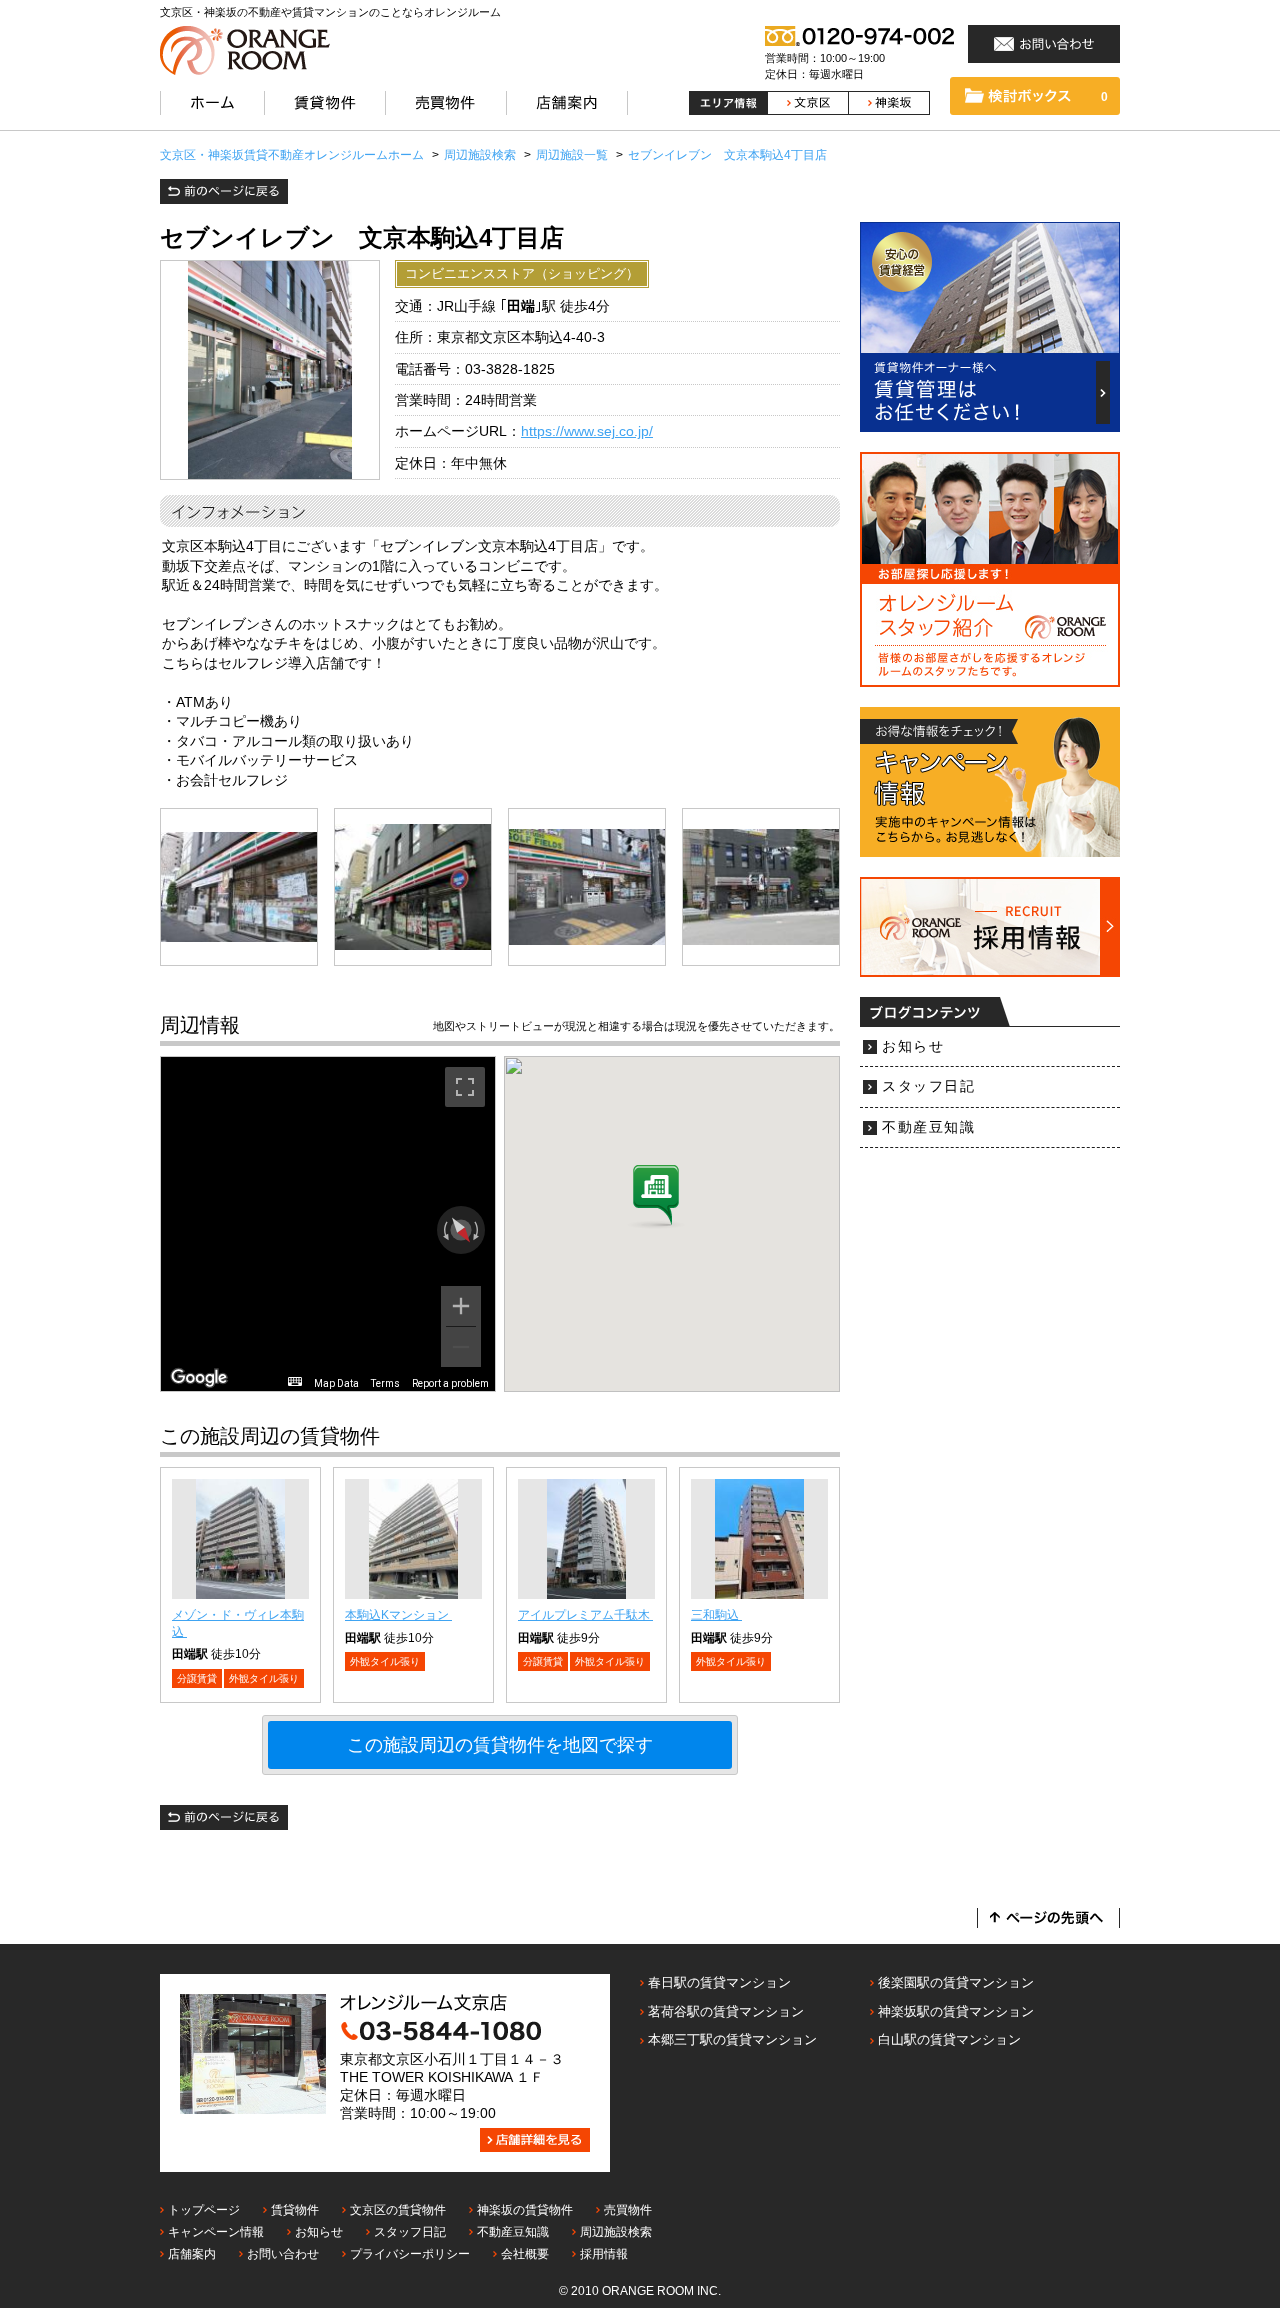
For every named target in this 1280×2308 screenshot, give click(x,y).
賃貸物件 (295, 2210)
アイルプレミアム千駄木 (585, 1615)
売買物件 (628, 2210)
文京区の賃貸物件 (398, 2210)
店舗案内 (192, 2254)
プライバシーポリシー (410, 2254)
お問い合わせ (283, 2254)
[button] (656, 1197)
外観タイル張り (264, 1678)
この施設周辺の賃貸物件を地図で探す (500, 1745)
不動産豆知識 (928, 1127)
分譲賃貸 (197, 1678)
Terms (385, 1383)
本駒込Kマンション (398, 1615)
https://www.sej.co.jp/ (587, 431)
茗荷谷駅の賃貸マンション (726, 2011)
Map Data (336, 1383)
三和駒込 (716, 1615)
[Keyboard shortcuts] (295, 1381)
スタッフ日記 (928, 1086)
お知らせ (913, 1046)
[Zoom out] (461, 1347)
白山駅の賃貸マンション (949, 2039)
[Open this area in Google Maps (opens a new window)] (199, 1378)
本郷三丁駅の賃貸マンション (732, 2039)
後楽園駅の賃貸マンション (956, 1982)
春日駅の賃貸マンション (719, 1982)
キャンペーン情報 (216, 2232)
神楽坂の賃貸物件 (525, 2210)
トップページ (204, 2210)
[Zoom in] (461, 1306)
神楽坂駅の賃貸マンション (956, 2011)
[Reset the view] (461, 1230)
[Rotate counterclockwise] (444, 1230)
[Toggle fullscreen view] (465, 1087)
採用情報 (604, 2254)
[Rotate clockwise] (478, 1230)
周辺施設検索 (616, 2232)
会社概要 (525, 2254)
